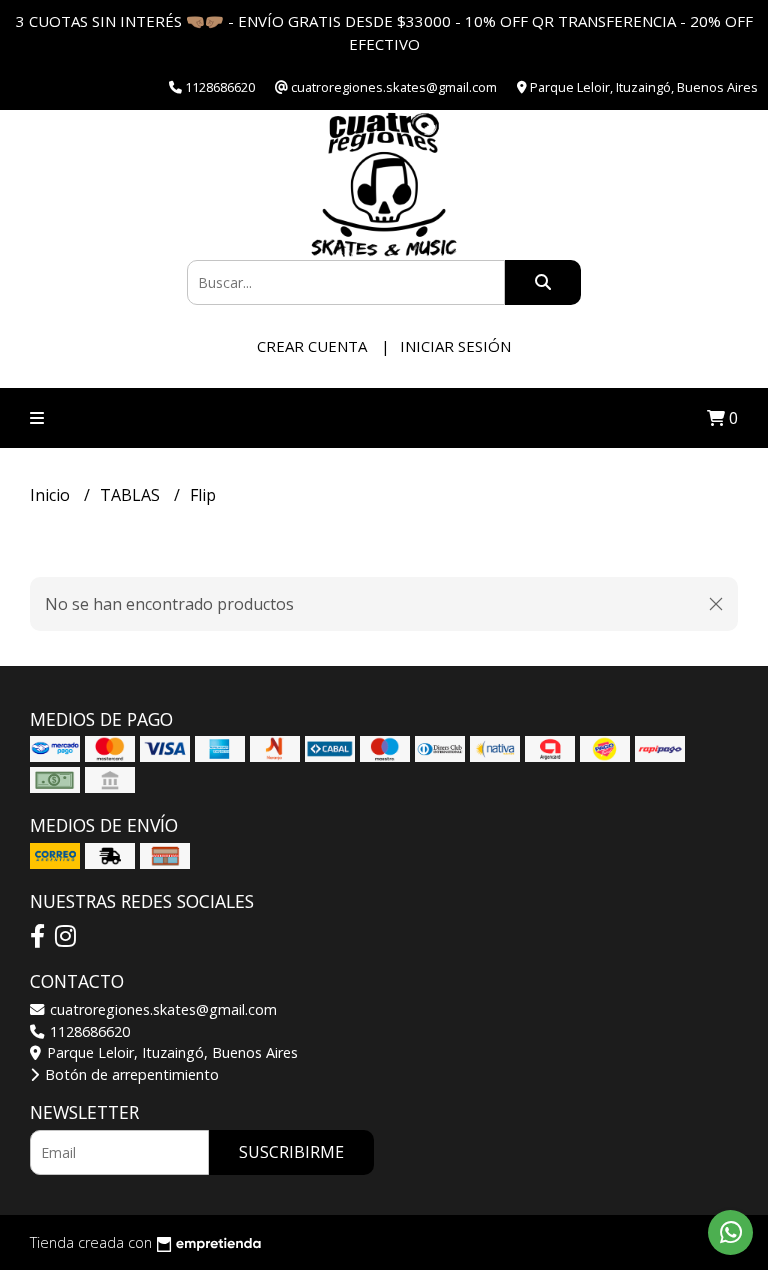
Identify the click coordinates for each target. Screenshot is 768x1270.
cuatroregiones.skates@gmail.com (161, 1009)
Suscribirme (291, 1152)
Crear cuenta (312, 346)
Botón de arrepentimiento (130, 1074)
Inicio (52, 495)
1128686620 (88, 1031)
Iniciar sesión (455, 346)
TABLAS (132, 495)
